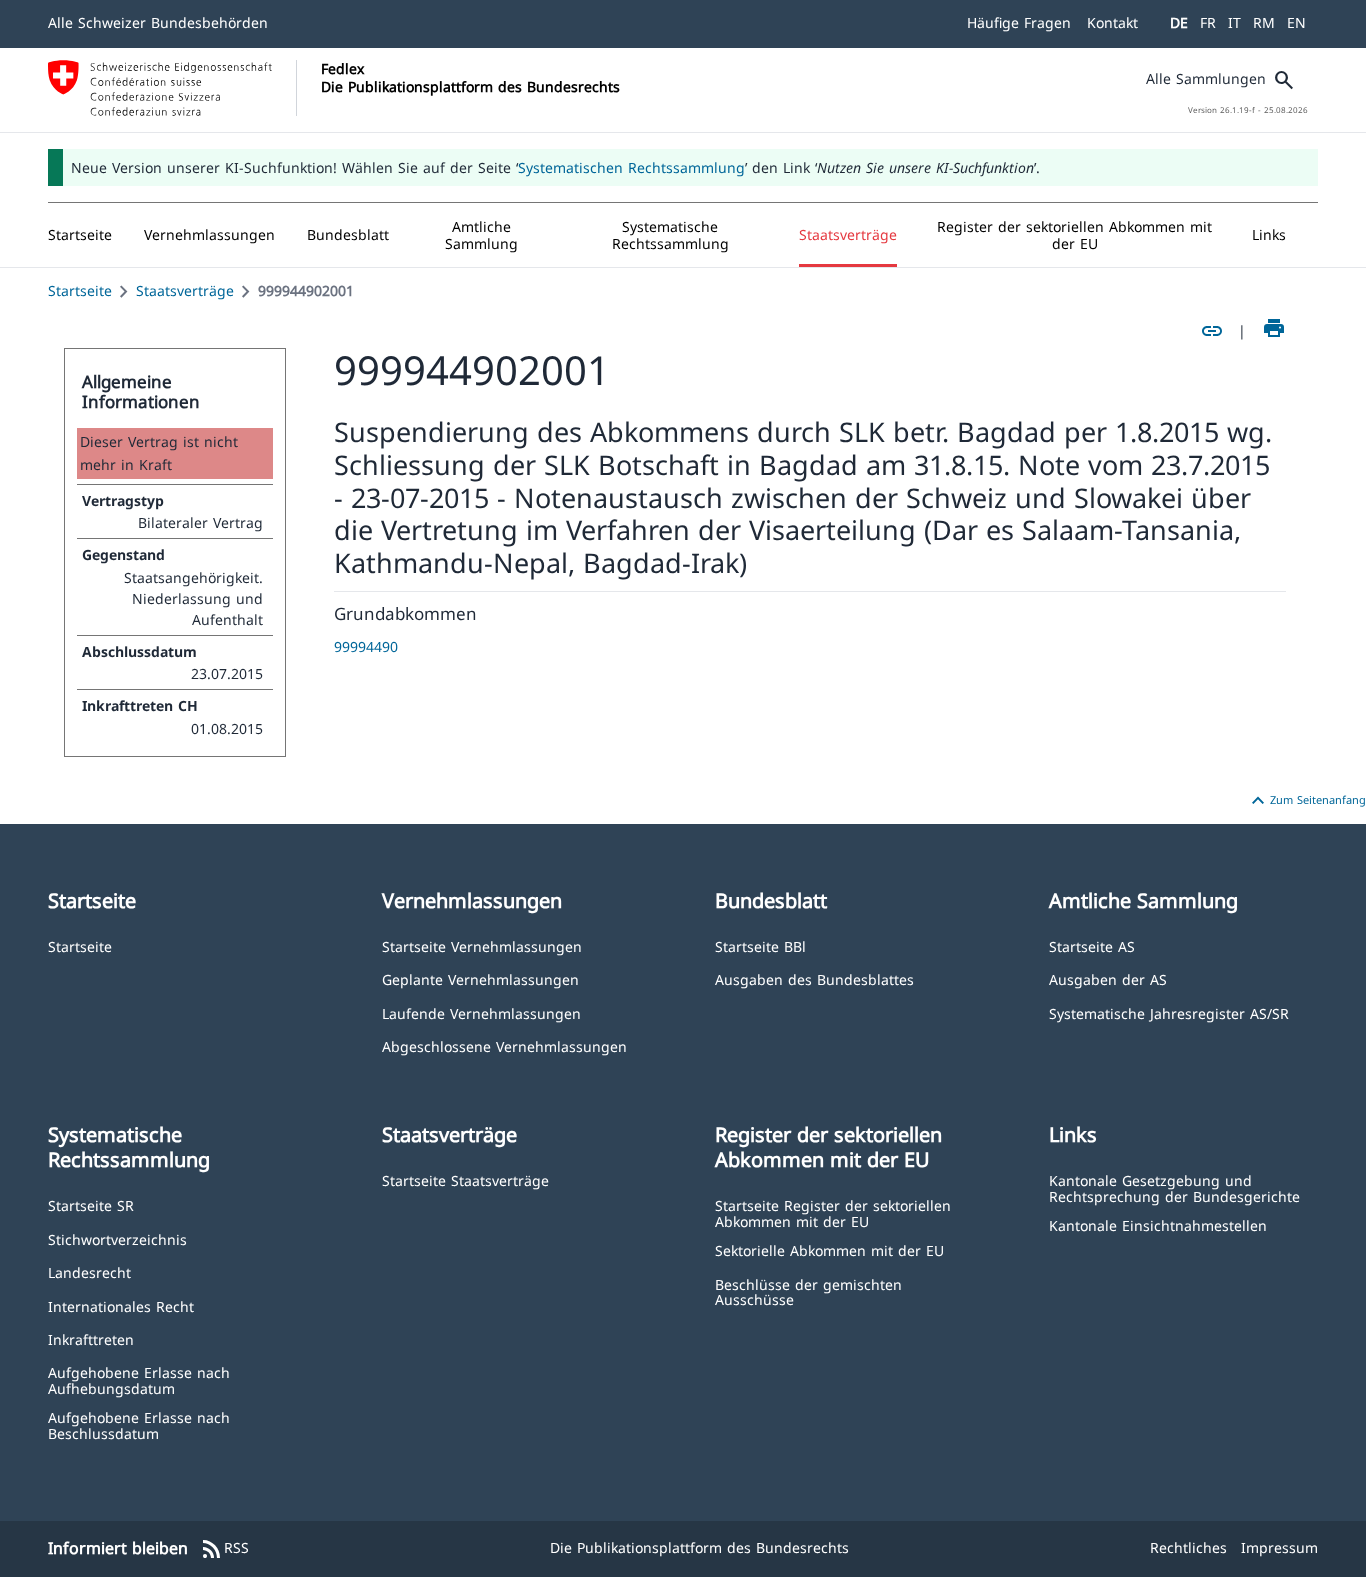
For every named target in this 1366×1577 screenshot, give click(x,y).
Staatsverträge (185, 290)
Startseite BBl (760, 945)
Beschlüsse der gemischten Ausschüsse (808, 1291)
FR (1208, 22)
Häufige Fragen (1019, 22)
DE (1179, 22)
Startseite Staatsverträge (465, 1179)
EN (1296, 22)
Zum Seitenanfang (1306, 801)
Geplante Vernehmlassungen (480, 978)
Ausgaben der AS (1108, 978)
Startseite (80, 290)
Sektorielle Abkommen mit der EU (829, 1249)
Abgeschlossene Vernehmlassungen (504, 1045)
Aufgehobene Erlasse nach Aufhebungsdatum (139, 1379)
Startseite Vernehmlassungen (482, 945)
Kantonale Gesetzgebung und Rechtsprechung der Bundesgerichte (1174, 1187)
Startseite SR (91, 1204)
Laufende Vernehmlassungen (481, 1012)
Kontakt (1112, 22)
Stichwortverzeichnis (117, 1238)
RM (1264, 22)
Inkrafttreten (91, 1338)
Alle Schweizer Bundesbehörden (158, 22)
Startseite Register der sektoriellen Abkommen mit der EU (833, 1212)
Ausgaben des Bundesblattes (814, 978)
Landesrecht (89, 1271)
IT (1234, 22)
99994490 (366, 646)
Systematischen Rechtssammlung (631, 167)
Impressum (1279, 1547)
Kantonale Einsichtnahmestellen (1158, 1224)
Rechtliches (1188, 1547)
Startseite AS (1092, 945)
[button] (209, 235)
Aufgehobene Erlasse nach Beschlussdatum (139, 1424)
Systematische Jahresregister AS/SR (1169, 1012)
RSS (224, 1549)
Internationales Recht (121, 1305)
